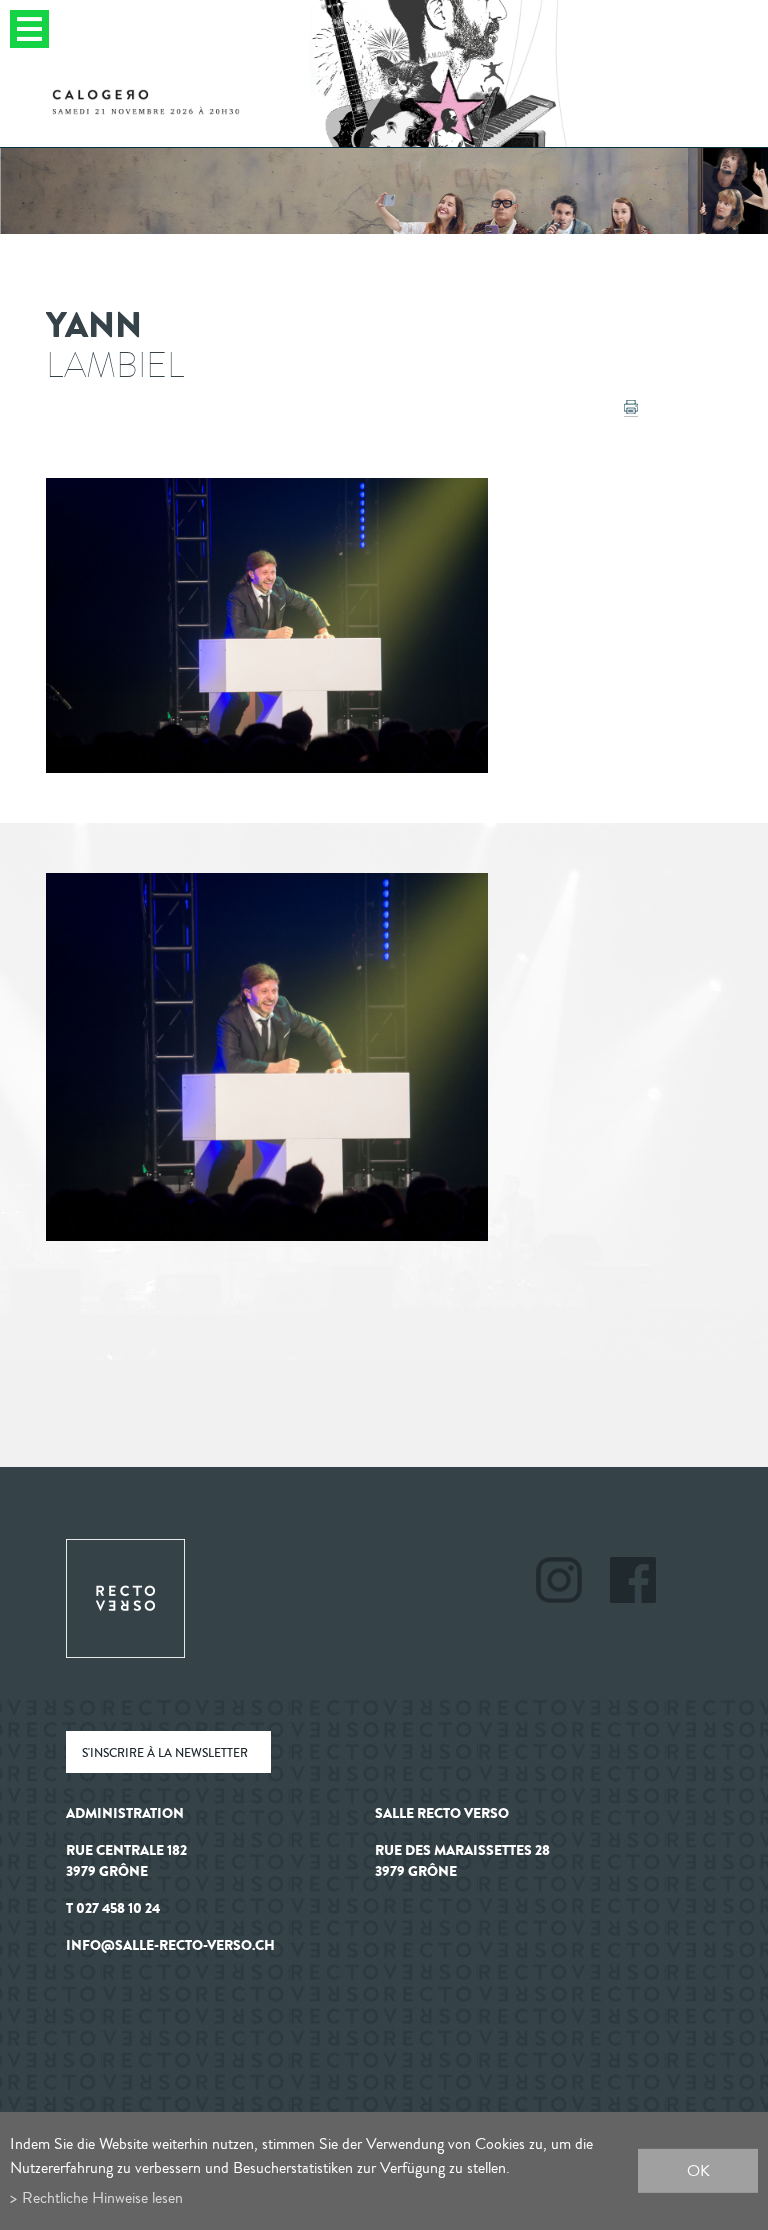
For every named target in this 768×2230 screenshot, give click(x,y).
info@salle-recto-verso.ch (170, 1945)
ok (698, 2170)
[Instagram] (571, 1583)
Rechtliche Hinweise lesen (102, 2197)
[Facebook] (633, 1583)
